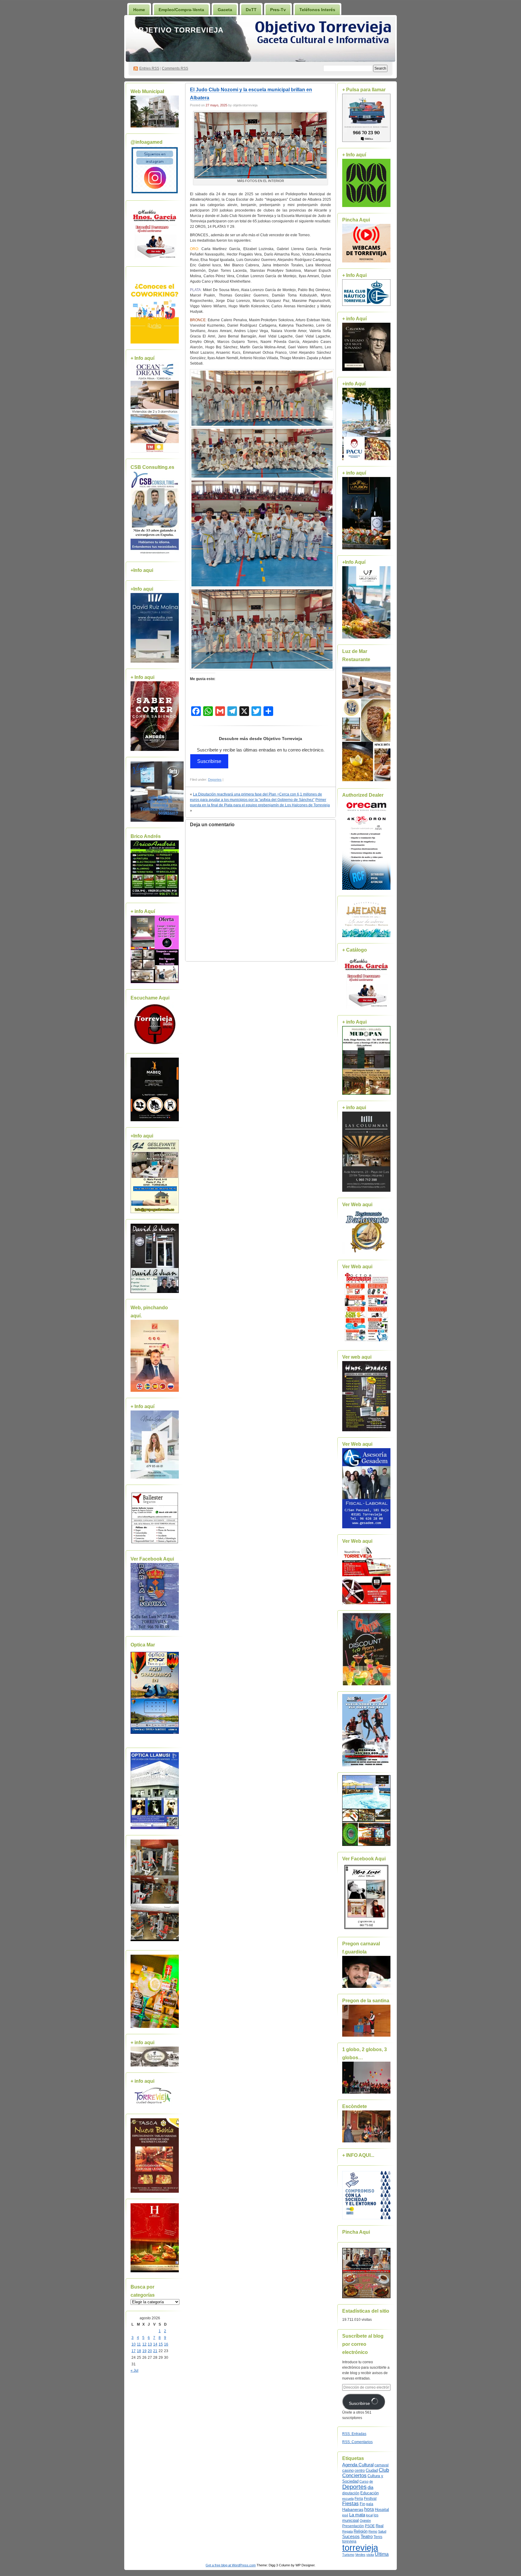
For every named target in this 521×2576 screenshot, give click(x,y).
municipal (350, 2521)
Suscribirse (209, 761)
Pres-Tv (278, 10)
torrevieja (360, 2548)
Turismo (348, 2555)
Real (380, 2526)
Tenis (378, 2537)
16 (166, 2344)
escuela (348, 2499)
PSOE (370, 2526)
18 (139, 2351)
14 (155, 2344)
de (371, 2481)
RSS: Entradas (354, 2434)
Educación (369, 2493)
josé (345, 2515)
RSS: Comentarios (357, 2442)
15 (161, 2344)
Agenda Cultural (358, 2465)
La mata (357, 2515)
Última (382, 2554)
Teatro (367, 2536)
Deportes (215, 780)
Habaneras (353, 2510)
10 (134, 2344)
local (369, 2515)
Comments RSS (175, 68)
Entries (149, 68)
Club (384, 2470)
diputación (351, 2493)
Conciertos (354, 2476)
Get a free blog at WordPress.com (231, 2565)
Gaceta (225, 10)
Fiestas (350, 2504)
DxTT (251, 10)
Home (139, 10)
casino (348, 2471)
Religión (361, 2531)
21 (155, 2351)
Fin (362, 2504)
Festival (370, 2499)
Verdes (360, 2555)
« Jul (134, 2370)
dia (370, 2487)
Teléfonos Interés (317, 10)
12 (144, 2344)
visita (370, 2555)
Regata (347, 2531)
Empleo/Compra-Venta (181, 10)
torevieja (349, 2541)
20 (150, 2351)
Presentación (353, 2526)
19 (144, 2351)
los (376, 2515)
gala (370, 2504)
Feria (359, 2499)
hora (369, 2509)
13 (150, 2344)
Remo (373, 2531)
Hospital (382, 2510)
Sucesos (351, 2537)
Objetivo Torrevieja (178, 30)
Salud (382, 2531)
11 (139, 2344)
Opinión (365, 2521)
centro (360, 2471)
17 (134, 2351)
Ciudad (372, 2470)
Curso (364, 2481)
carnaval (382, 2465)
